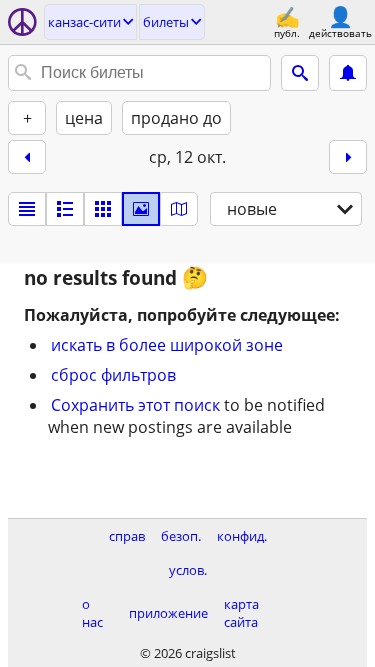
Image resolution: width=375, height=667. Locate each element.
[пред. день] (27, 157)
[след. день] (348, 157)
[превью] (65, 209)
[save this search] (348, 73)
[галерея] (141, 209)
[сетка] (103, 209)
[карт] (179, 209)
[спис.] (27, 209)
